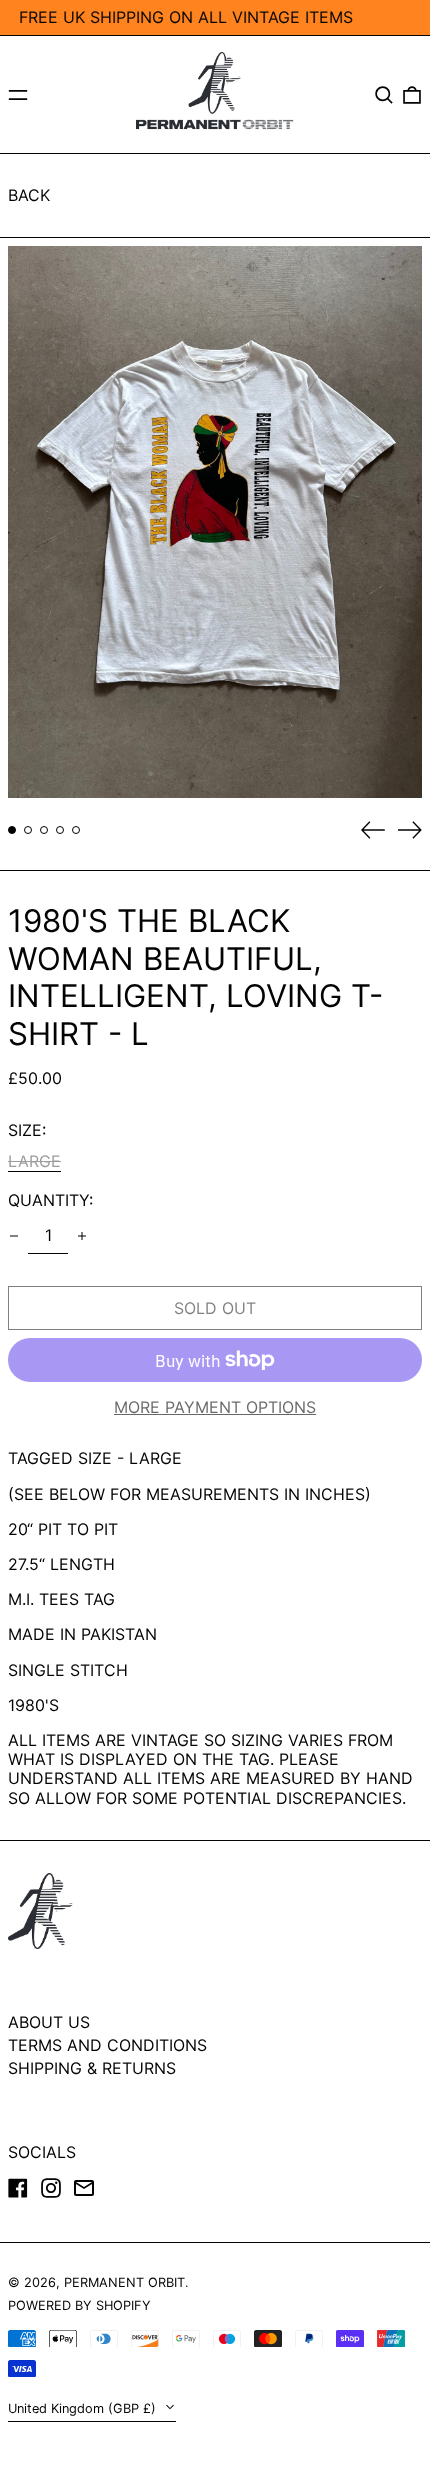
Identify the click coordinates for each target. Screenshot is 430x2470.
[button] (384, 95)
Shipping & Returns (92, 2068)
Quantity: (50, 1200)
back (29, 195)
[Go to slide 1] (12, 830)
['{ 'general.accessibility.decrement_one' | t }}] (14, 1236)
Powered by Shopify (79, 2305)
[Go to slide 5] (76, 830)
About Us (49, 2022)
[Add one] (82, 1236)
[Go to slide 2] (28, 830)
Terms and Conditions (107, 2045)
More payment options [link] (215, 1407)
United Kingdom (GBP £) (84, 2408)
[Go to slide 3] (44, 830)
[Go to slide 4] (60, 830)
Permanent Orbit (124, 2282)
